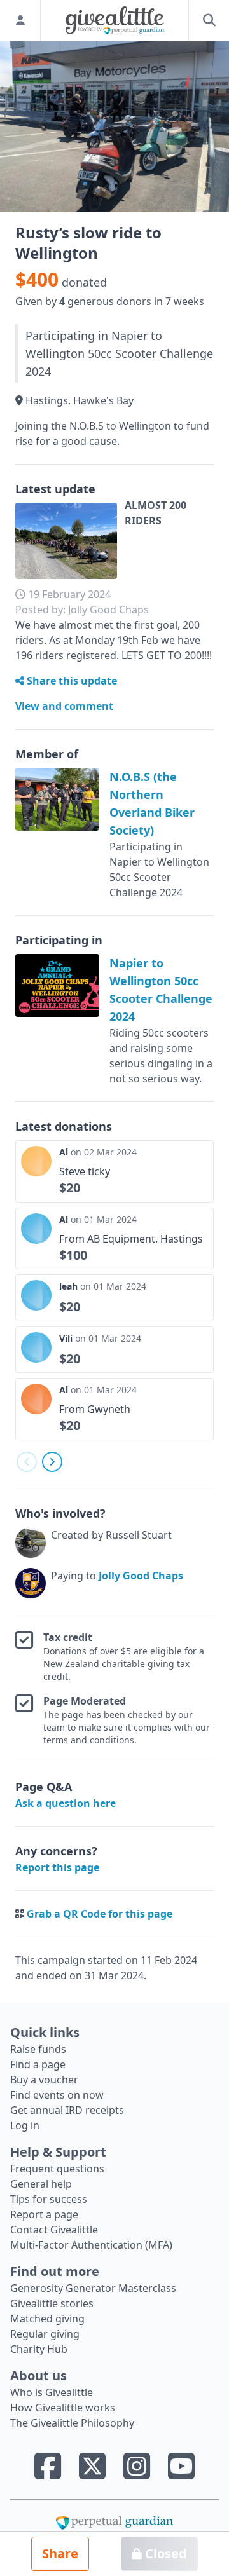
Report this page (57, 1867)
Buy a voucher (44, 2080)
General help (41, 2184)
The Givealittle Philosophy (72, 2423)
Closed (164, 2553)
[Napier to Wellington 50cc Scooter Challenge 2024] (57, 985)
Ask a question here (66, 1803)
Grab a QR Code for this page (100, 1914)
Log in (25, 2125)
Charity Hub (39, 2349)
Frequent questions (57, 2169)
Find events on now (57, 2095)
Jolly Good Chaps (141, 1576)
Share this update (71, 681)
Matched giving (47, 2319)
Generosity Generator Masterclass (93, 2288)
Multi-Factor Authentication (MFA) (91, 2245)
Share (60, 2553)
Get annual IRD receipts (67, 2110)
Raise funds (38, 2049)
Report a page (44, 2214)
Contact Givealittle (54, 2230)
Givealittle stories (52, 2303)
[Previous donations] (27, 1462)
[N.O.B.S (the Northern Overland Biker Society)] (57, 799)
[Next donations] (52, 1462)
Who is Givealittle (52, 2392)
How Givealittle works (63, 2408)
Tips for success (49, 2199)
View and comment (64, 706)
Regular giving (45, 2334)
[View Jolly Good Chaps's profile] (31, 1583)
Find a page (38, 2064)
